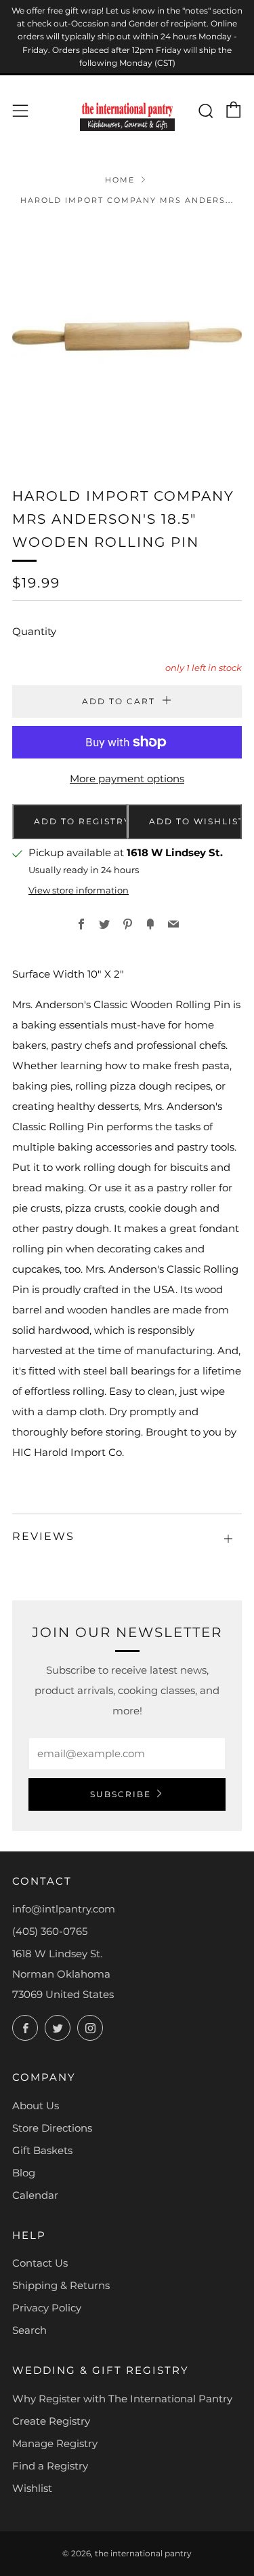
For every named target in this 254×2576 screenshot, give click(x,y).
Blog (24, 2173)
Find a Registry (50, 2466)
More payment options (127, 778)
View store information (79, 890)
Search (29, 2330)
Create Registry (51, 2421)
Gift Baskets (42, 2150)
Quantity (34, 631)
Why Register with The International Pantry (122, 2399)
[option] (127, 337)
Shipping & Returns (61, 2285)
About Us (36, 2106)
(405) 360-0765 (50, 1931)
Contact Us (40, 2263)
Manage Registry (55, 2443)
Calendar (35, 2195)
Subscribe (121, 1794)
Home (120, 180)
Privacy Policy (47, 2308)
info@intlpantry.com (64, 1909)
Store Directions (52, 2128)
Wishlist (32, 2488)
